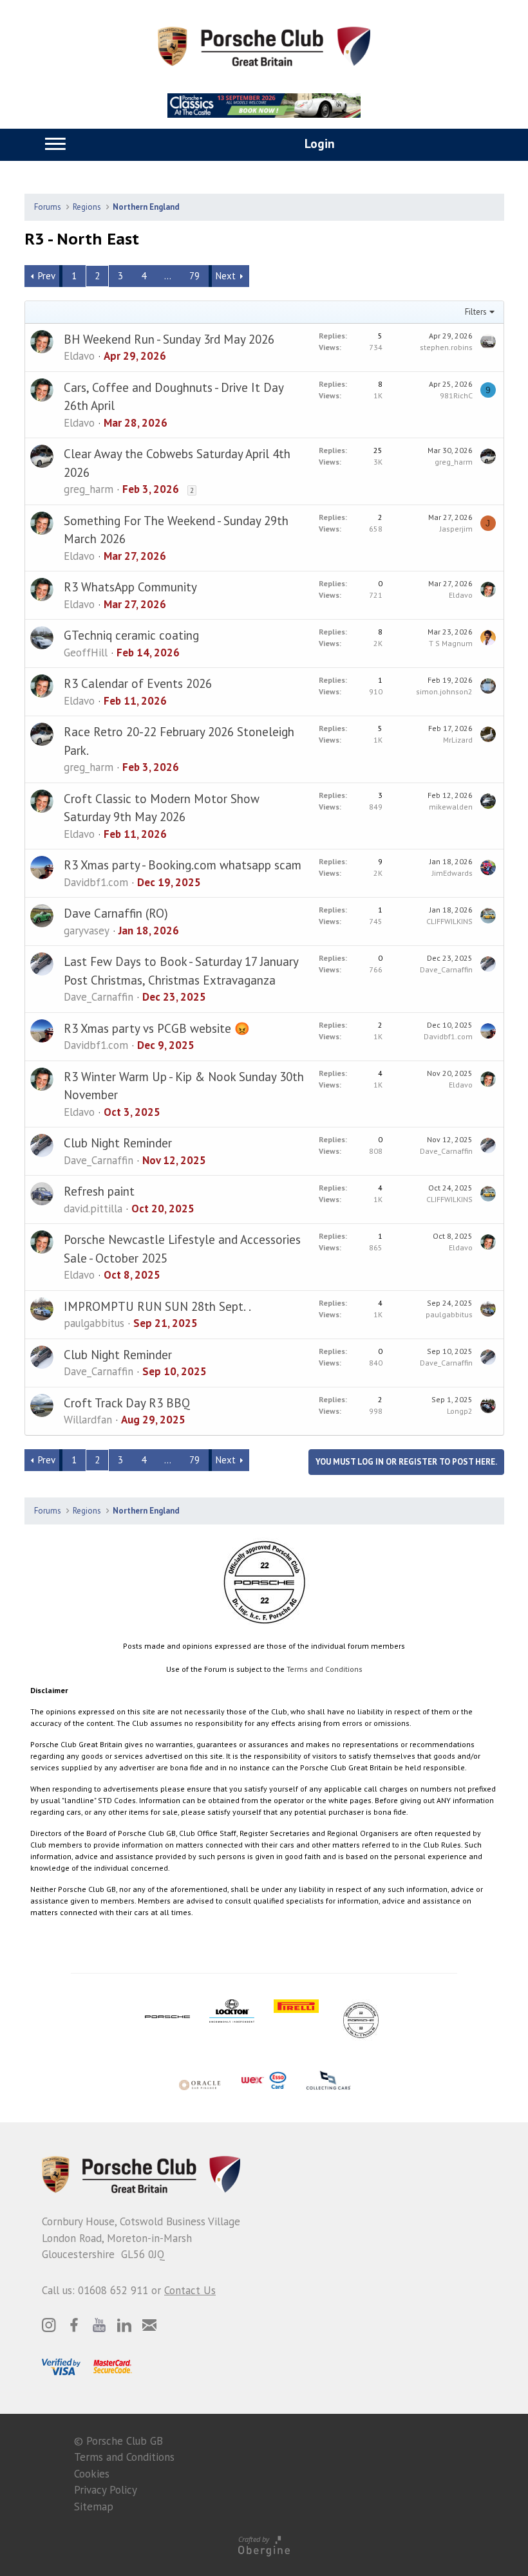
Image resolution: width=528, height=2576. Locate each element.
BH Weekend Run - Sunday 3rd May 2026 (169, 339)
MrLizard (458, 740)
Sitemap (94, 2507)
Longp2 (460, 1411)
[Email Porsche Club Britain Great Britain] (149, 2325)
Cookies (92, 2474)
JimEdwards (452, 873)
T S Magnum (451, 643)
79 (194, 276)
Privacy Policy (106, 2490)
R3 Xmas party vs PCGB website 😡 (157, 1028)
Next (226, 276)
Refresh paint (99, 1191)
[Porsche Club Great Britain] (264, 45)
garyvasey (87, 931)
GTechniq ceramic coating (131, 635)
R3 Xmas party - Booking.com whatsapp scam (183, 865)
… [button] (168, 276)
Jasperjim (456, 529)
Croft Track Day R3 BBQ (127, 1403)
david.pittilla (93, 1209)
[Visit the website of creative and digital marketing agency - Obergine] (264, 2545)
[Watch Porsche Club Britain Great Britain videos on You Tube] (99, 2325)
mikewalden (451, 807)
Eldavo (79, 356)
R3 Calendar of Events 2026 (138, 683)
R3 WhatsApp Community (130, 587)
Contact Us (190, 2290)
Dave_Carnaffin (99, 997)
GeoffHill (86, 653)
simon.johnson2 (444, 691)
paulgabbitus (94, 1323)
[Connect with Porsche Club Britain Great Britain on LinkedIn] (124, 2325)
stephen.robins (446, 347)
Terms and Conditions (325, 1669)
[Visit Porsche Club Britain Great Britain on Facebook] (74, 2325)
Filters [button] (476, 312)
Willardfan (88, 1420)
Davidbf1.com (96, 882)
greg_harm (89, 489)
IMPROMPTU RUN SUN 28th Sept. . (157, 1306)
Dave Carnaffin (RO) (116, 913)
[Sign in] (305, 144)
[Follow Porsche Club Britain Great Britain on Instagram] (49, 2325)
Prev (47, 276)
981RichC (456, 395)
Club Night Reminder (118, 1143)
